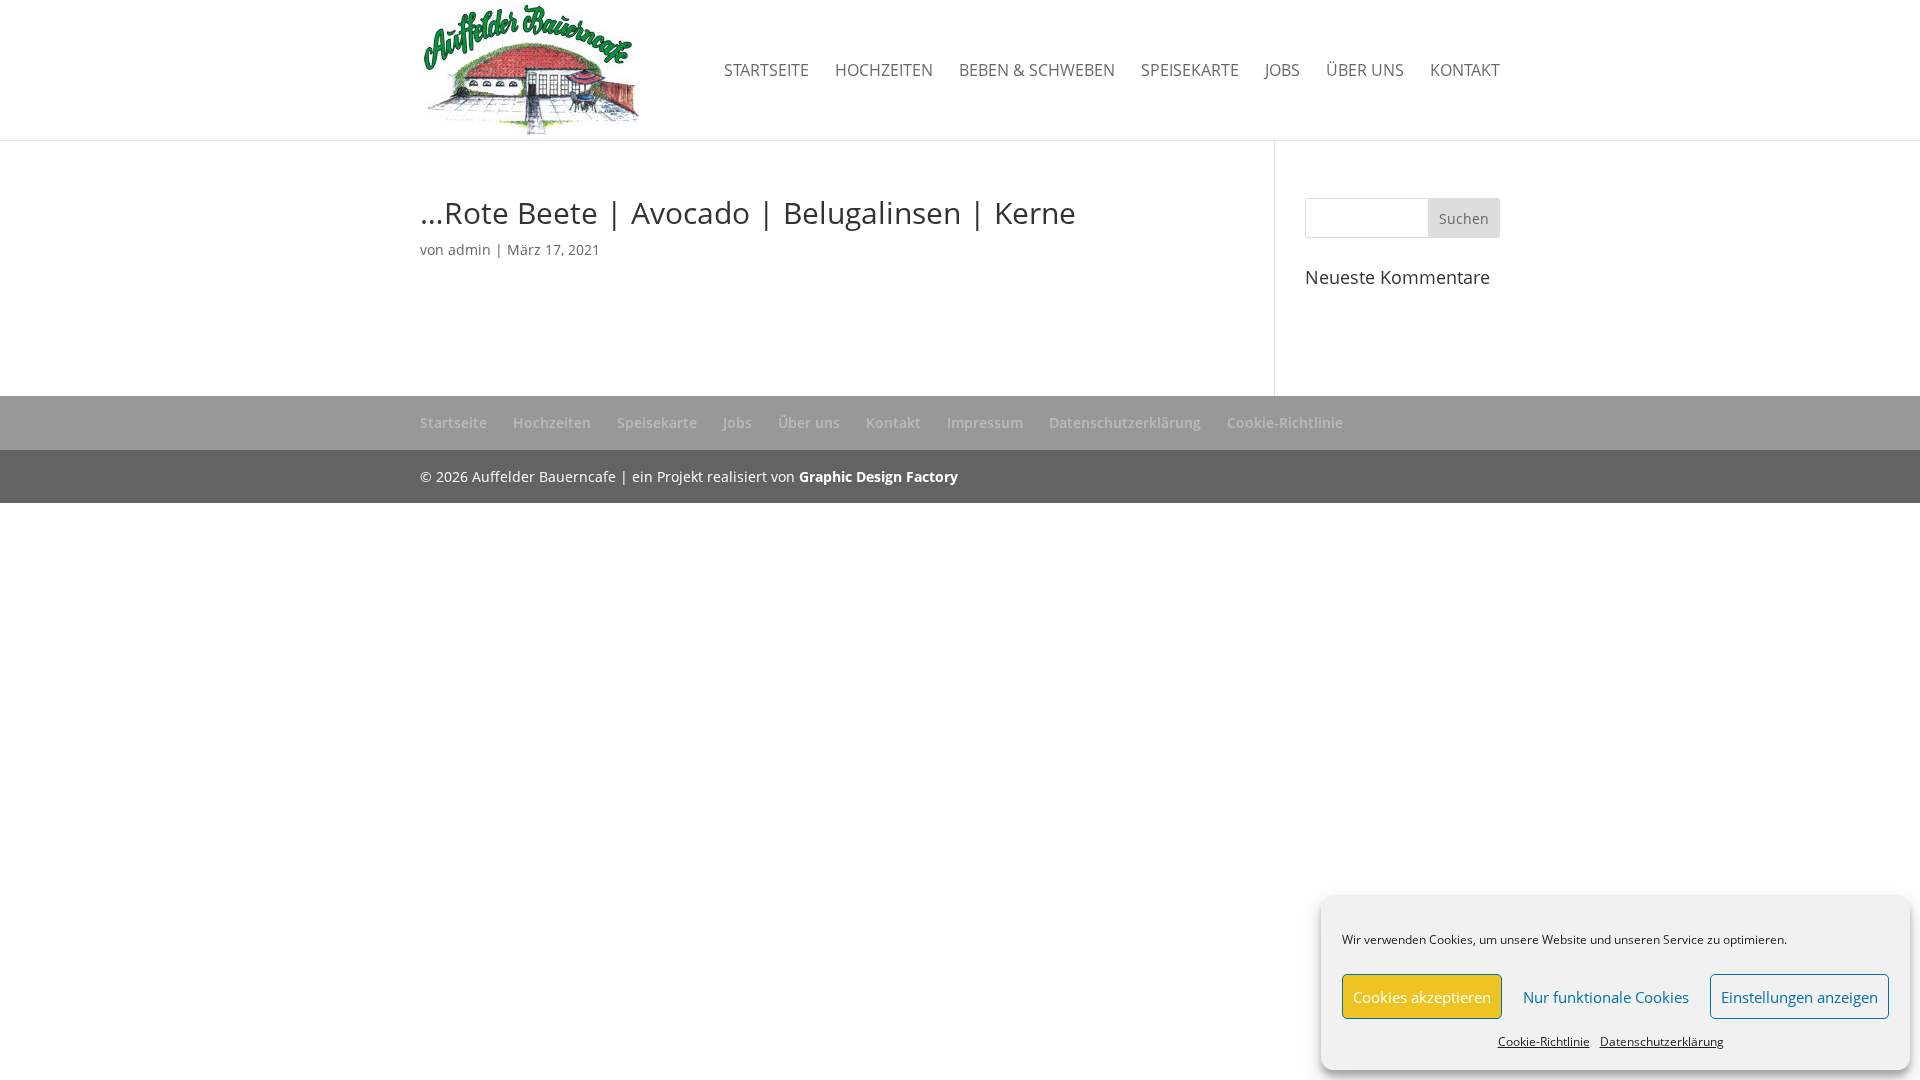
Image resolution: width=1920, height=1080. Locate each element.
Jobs (1282, 72)
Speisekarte (1190, 72)
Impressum (985, 422)
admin (469, 249)
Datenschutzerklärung (1662, 1041)
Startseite (766, 72)
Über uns (1365, 72)
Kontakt (1465, 72)
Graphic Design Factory (878, 476)
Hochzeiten (884, 72)
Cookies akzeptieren (1422, 997)
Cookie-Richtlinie (1544, 1041)
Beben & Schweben (1037, 72)
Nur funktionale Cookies (1606, 997)
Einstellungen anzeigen (1799, 997)
